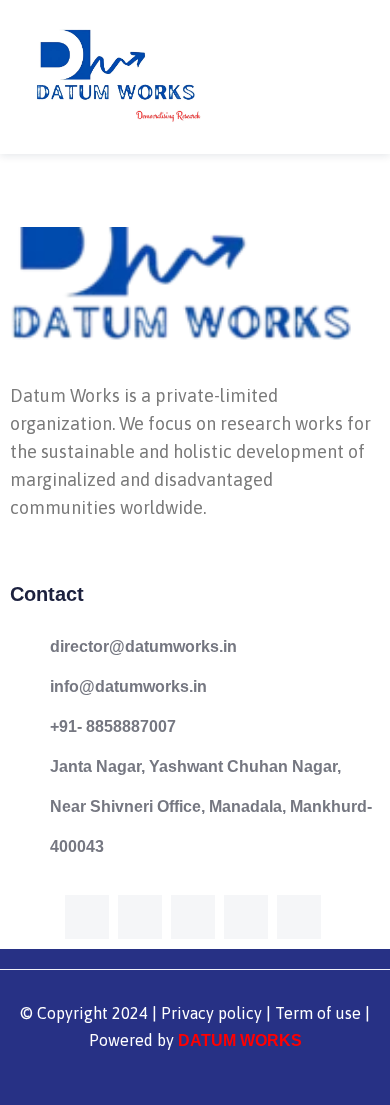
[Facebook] (87, 917)
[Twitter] (140, 917)
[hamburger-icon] (352, 77)
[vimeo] (193, 917)
